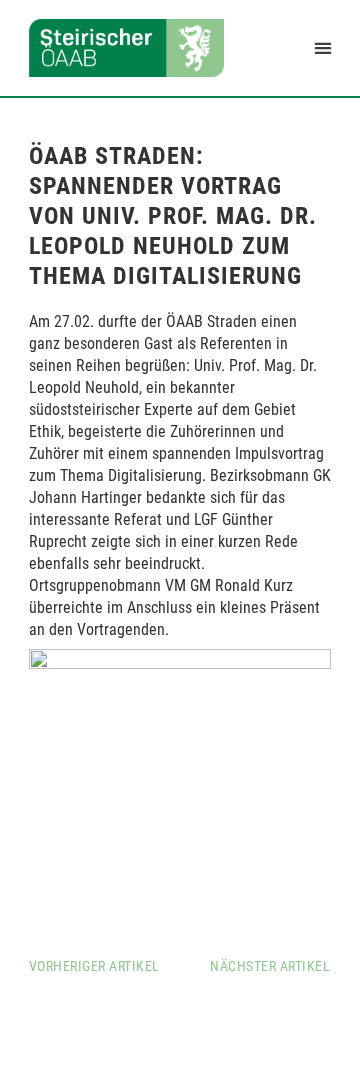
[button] (322, 47)
